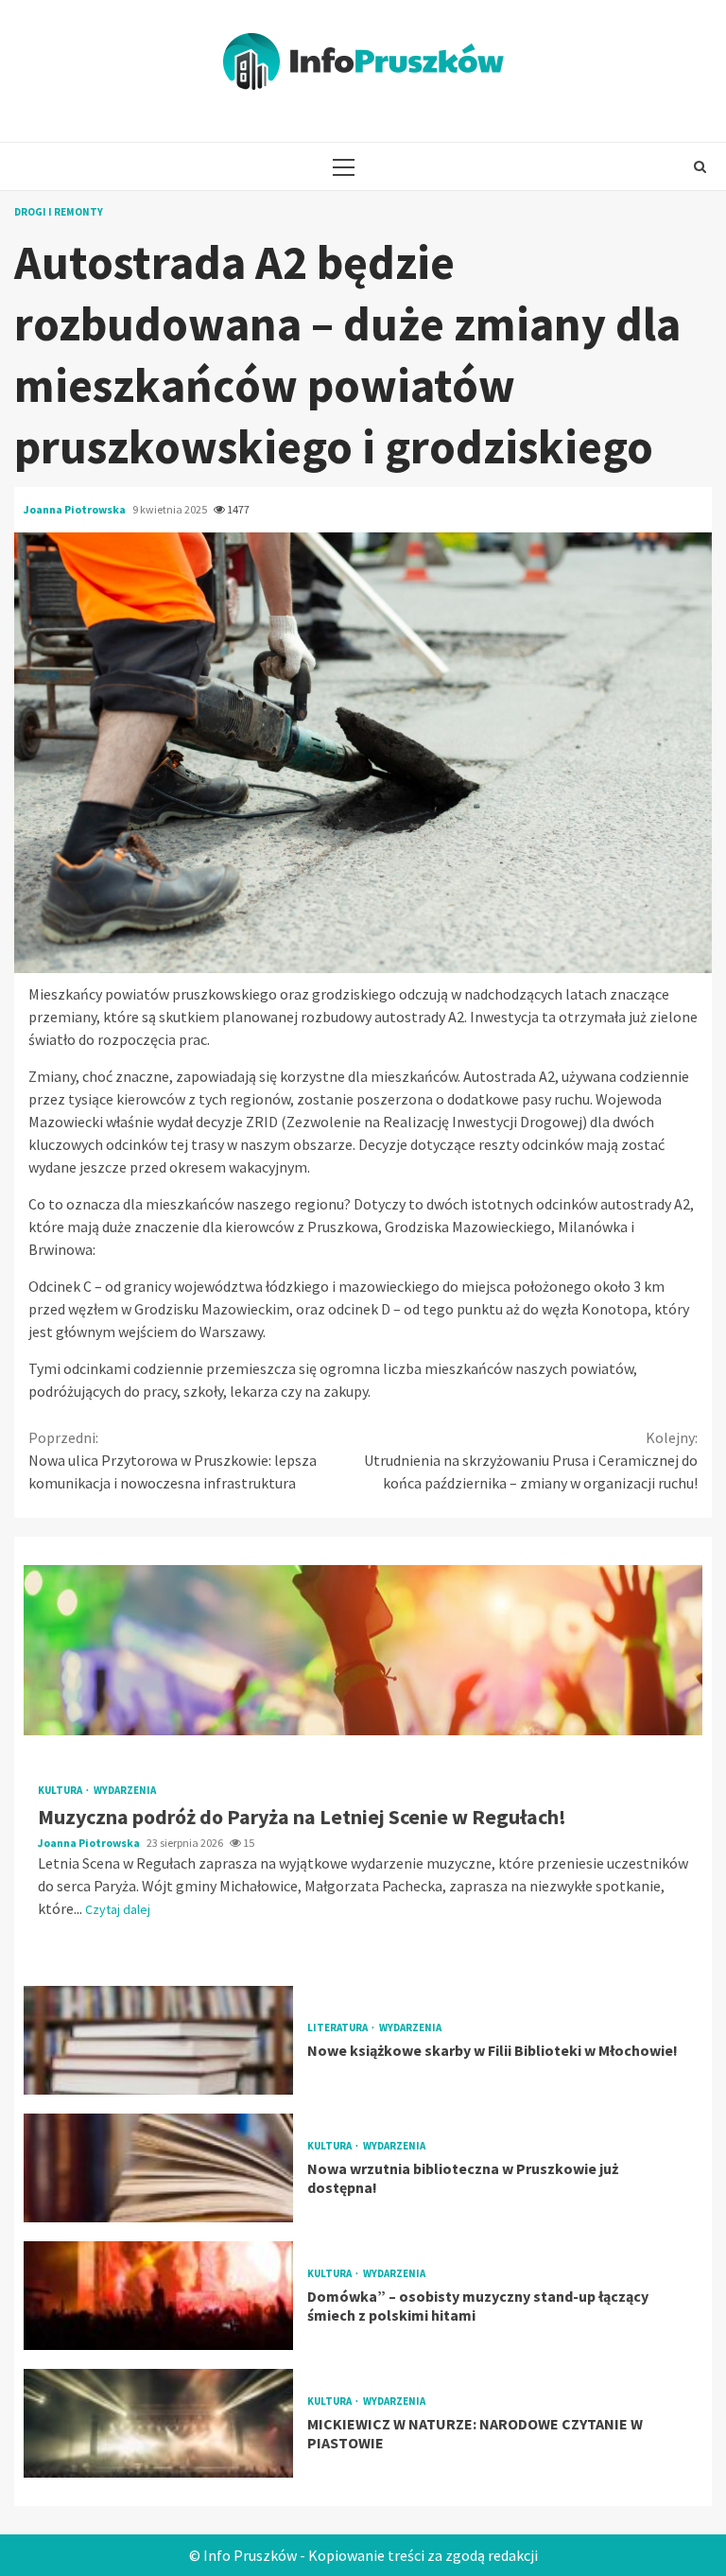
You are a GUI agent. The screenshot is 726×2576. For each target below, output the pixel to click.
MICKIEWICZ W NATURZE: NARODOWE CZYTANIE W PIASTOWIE (158, 2423)
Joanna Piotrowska (76, 509)
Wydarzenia (125, 1791)
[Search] (700, 166)
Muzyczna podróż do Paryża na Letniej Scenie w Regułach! (363, 1650)
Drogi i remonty (59, 212)
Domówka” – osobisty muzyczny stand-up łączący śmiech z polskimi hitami (158, 2296)
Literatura (338, 2028)
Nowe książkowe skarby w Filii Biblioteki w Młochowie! (158, 2040)
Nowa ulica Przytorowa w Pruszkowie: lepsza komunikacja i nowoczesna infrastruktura (173, 1460)
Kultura (61, 1791)
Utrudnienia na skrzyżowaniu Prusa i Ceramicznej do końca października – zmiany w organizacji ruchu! (531, 1460)
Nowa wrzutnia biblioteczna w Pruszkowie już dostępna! (158, 2168)
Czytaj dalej (118, 1909)
